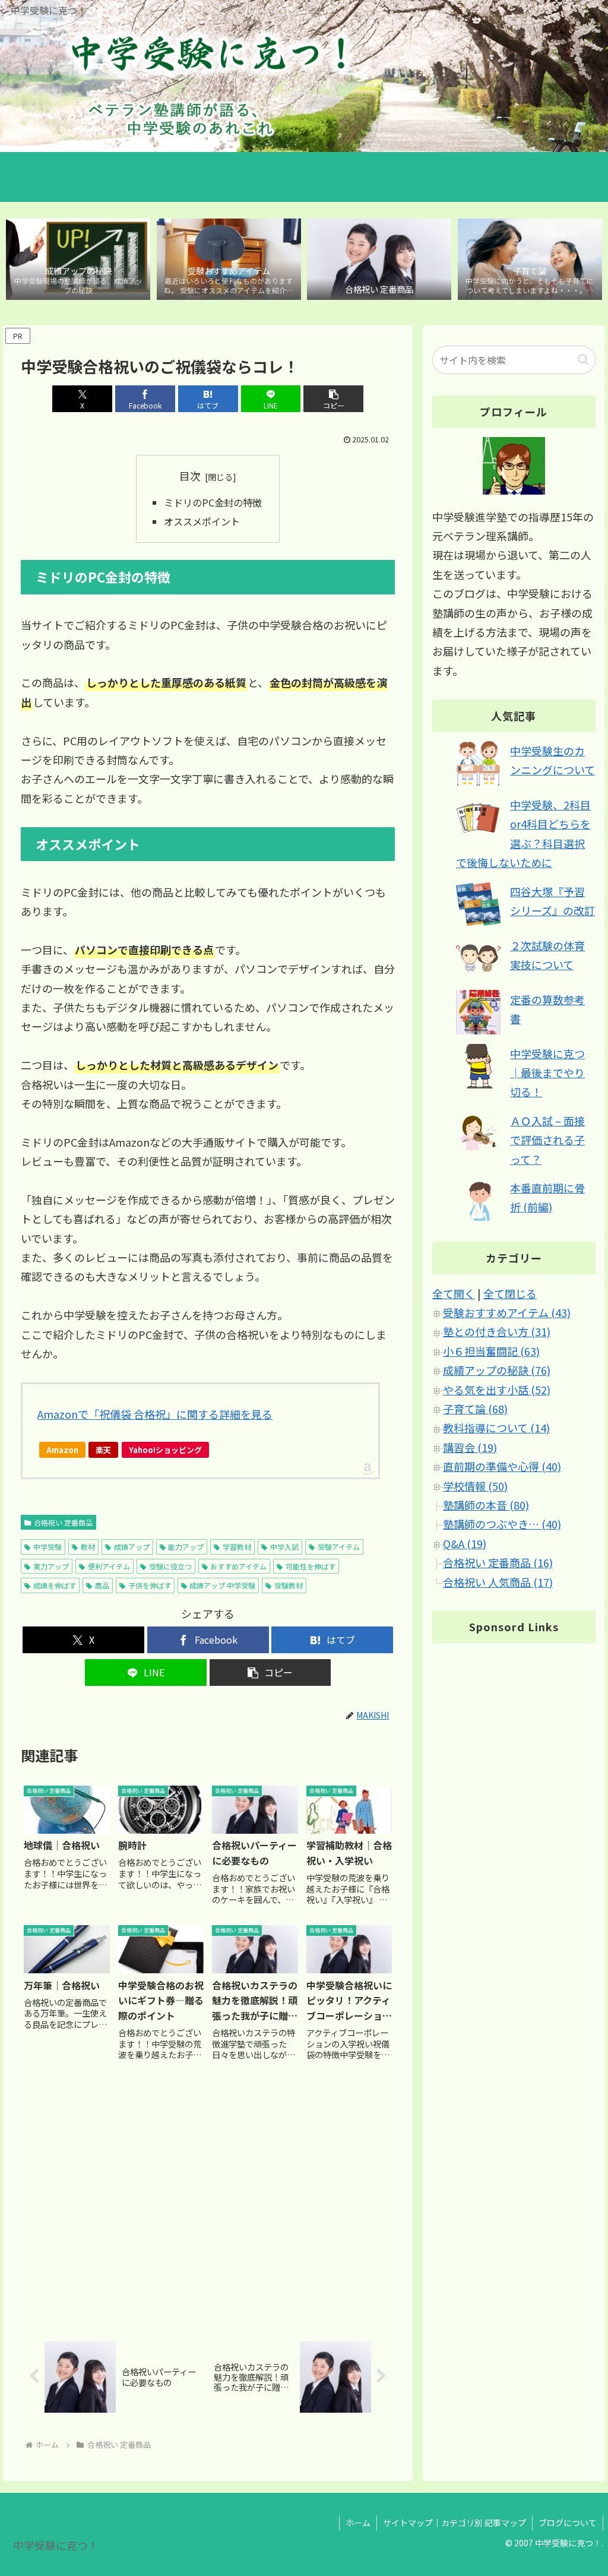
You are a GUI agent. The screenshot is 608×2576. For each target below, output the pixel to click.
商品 (102, 1585)
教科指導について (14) (496, 1428)
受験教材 (289, 1585)
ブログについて (568, 2523)
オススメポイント (202, 521)
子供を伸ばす (150, 1585)
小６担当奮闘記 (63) (491, 1351)
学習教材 (237, 1547)
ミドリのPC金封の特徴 (213, 502)
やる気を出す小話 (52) (497, 1390)
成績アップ (132, 1547)
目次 (190, 476)
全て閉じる (510, 1293)
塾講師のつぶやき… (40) (502, 1524)
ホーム (358, 2523)
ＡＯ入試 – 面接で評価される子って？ (547, 1140)
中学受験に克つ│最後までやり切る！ (547, 1073)
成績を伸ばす (55, 1585)
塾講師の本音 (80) (486, 1505)
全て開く (454, 1293)
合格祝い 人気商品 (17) (498, 1582)
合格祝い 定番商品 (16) (498, 1562)
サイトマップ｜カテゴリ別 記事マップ (455, 2523)
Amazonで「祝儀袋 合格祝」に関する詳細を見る (155, 1414)
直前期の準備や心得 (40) (502, 1466)
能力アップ (186, 1547)
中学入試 (284, 1547)
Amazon (62, 1450)
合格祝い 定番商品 (63, 1522)
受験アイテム (339, 1547)
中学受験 (47, 1547)
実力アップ (51, 1566)
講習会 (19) (470, 1447)
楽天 (103, 1450)
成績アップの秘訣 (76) (497, 1370)
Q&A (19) (465, 1543)
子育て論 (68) (475, 1409)
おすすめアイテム (238, 1566)
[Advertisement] (208, 2201)
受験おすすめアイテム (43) (507, 1312)
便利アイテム (109, 1566)
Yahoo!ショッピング (165, 1450)
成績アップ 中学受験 (222, 1585)
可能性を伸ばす (311, 1566)
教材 (88, 1547)
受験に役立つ (170, 1566)
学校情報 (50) (475, 1486)
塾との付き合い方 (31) (497, 1331)
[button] (333, 399)
